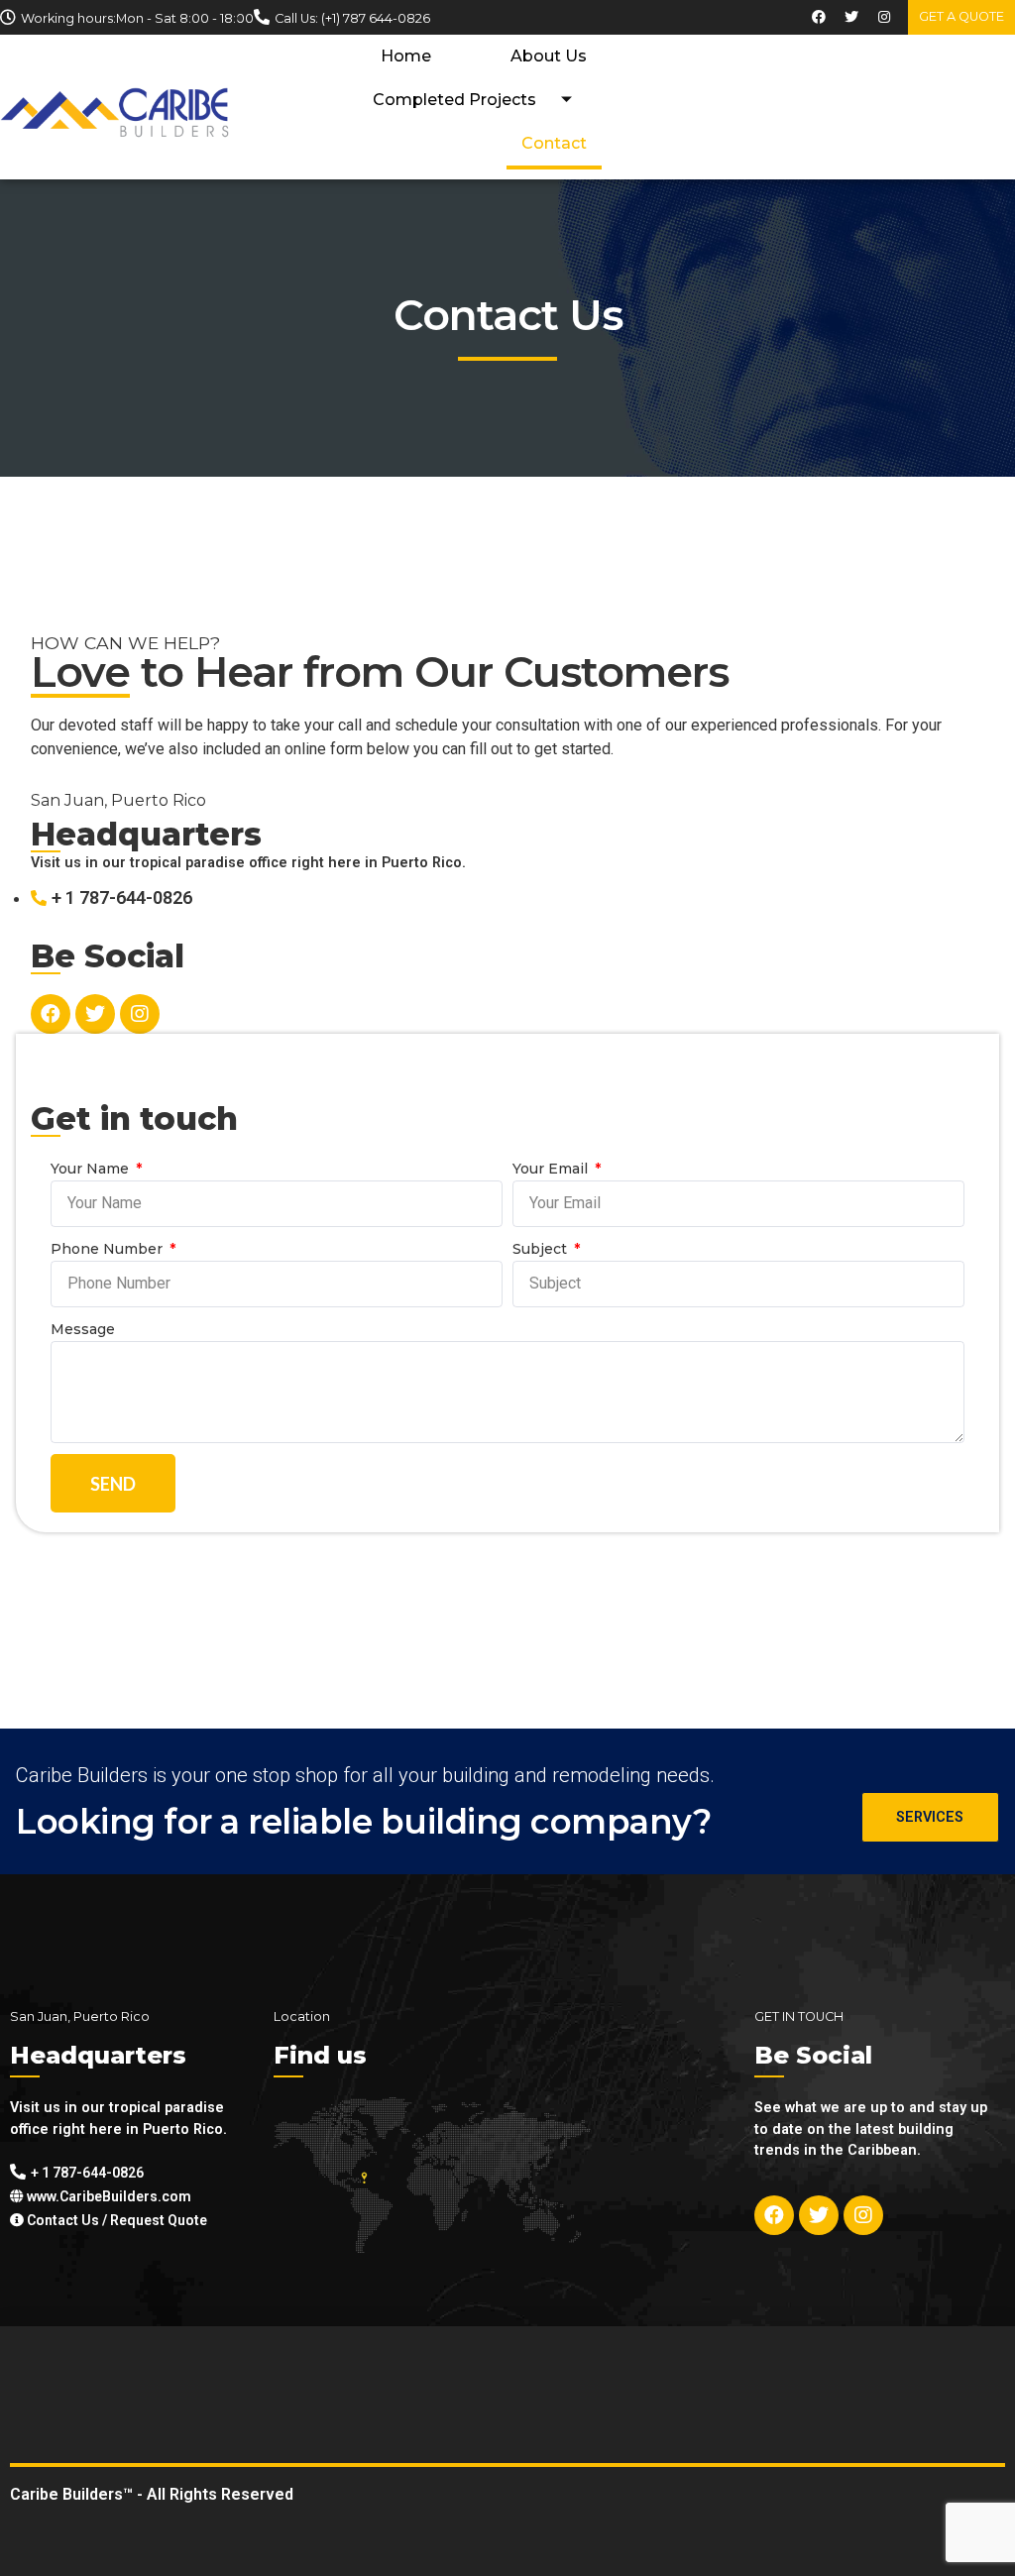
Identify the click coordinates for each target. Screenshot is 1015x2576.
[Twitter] (851, 17)
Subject (542, 1249)
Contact (554, 143)
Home (406, 56)
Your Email (552, 1169)
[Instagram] (884, 17)
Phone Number (109, 1249)
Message (83, 1329)
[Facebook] (819, 17)
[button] (961, 17)
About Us (549, 56)
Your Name (92, 1169)
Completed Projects (454, 100)
